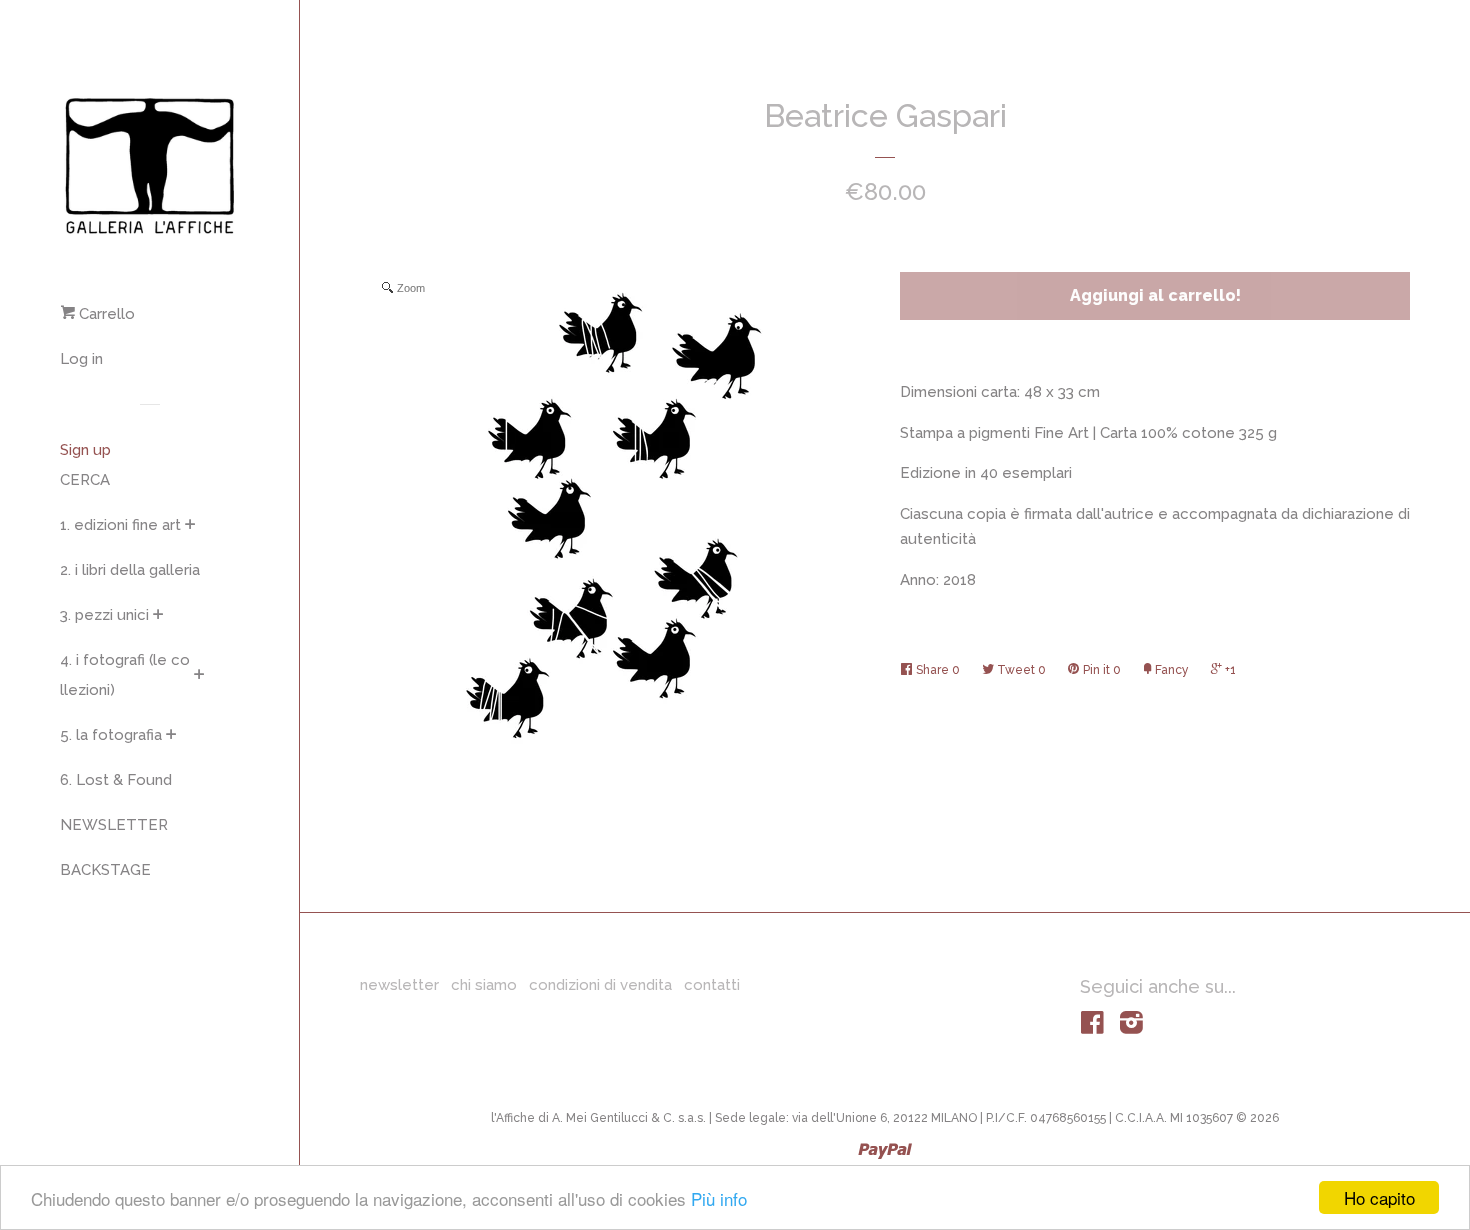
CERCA (85, 480)
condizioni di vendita (600, 985)
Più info (719, 1198)
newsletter (399, 985)
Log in (81, 359)
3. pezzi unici (104, 615)
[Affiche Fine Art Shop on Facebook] (1092, 1027)
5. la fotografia (111, 735)
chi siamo (484, 985)
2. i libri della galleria (130, 570)
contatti (712, 985)
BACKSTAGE (105, 870)
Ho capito (1379, 1197)
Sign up (85, 450)
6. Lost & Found (116, 780)
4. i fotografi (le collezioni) (125, 675)
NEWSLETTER (114, 825)
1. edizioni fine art (120, 525)
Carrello (105, 314)
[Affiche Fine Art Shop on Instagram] (1131, 1027)
